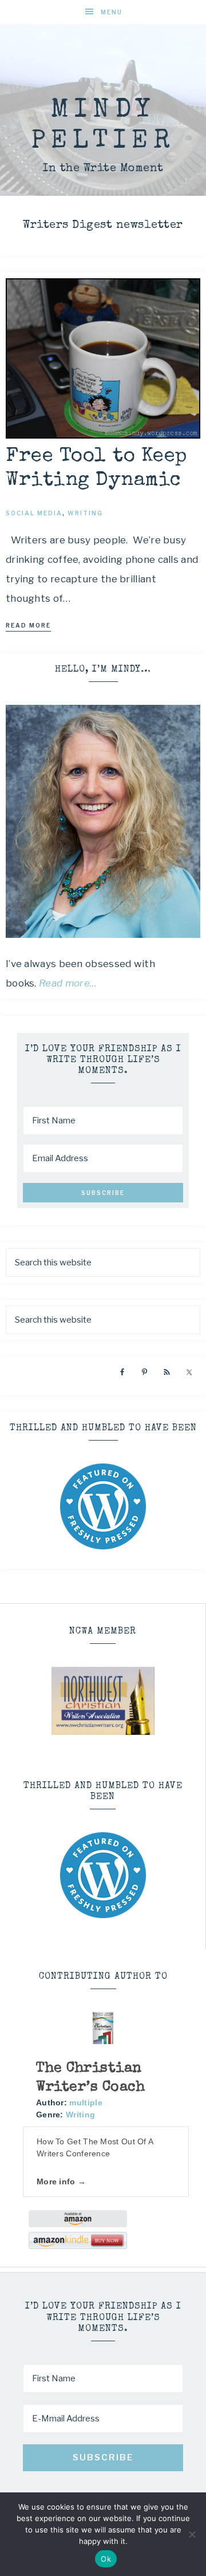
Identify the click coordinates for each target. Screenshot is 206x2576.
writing (85, 513)
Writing (80, 2115)
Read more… (68, 983)
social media (34, 513)
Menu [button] (112, 12)
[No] (192, 2534)
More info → (61, 2181)
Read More (28, 625)
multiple (86, 2102)
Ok (106, 2559)
